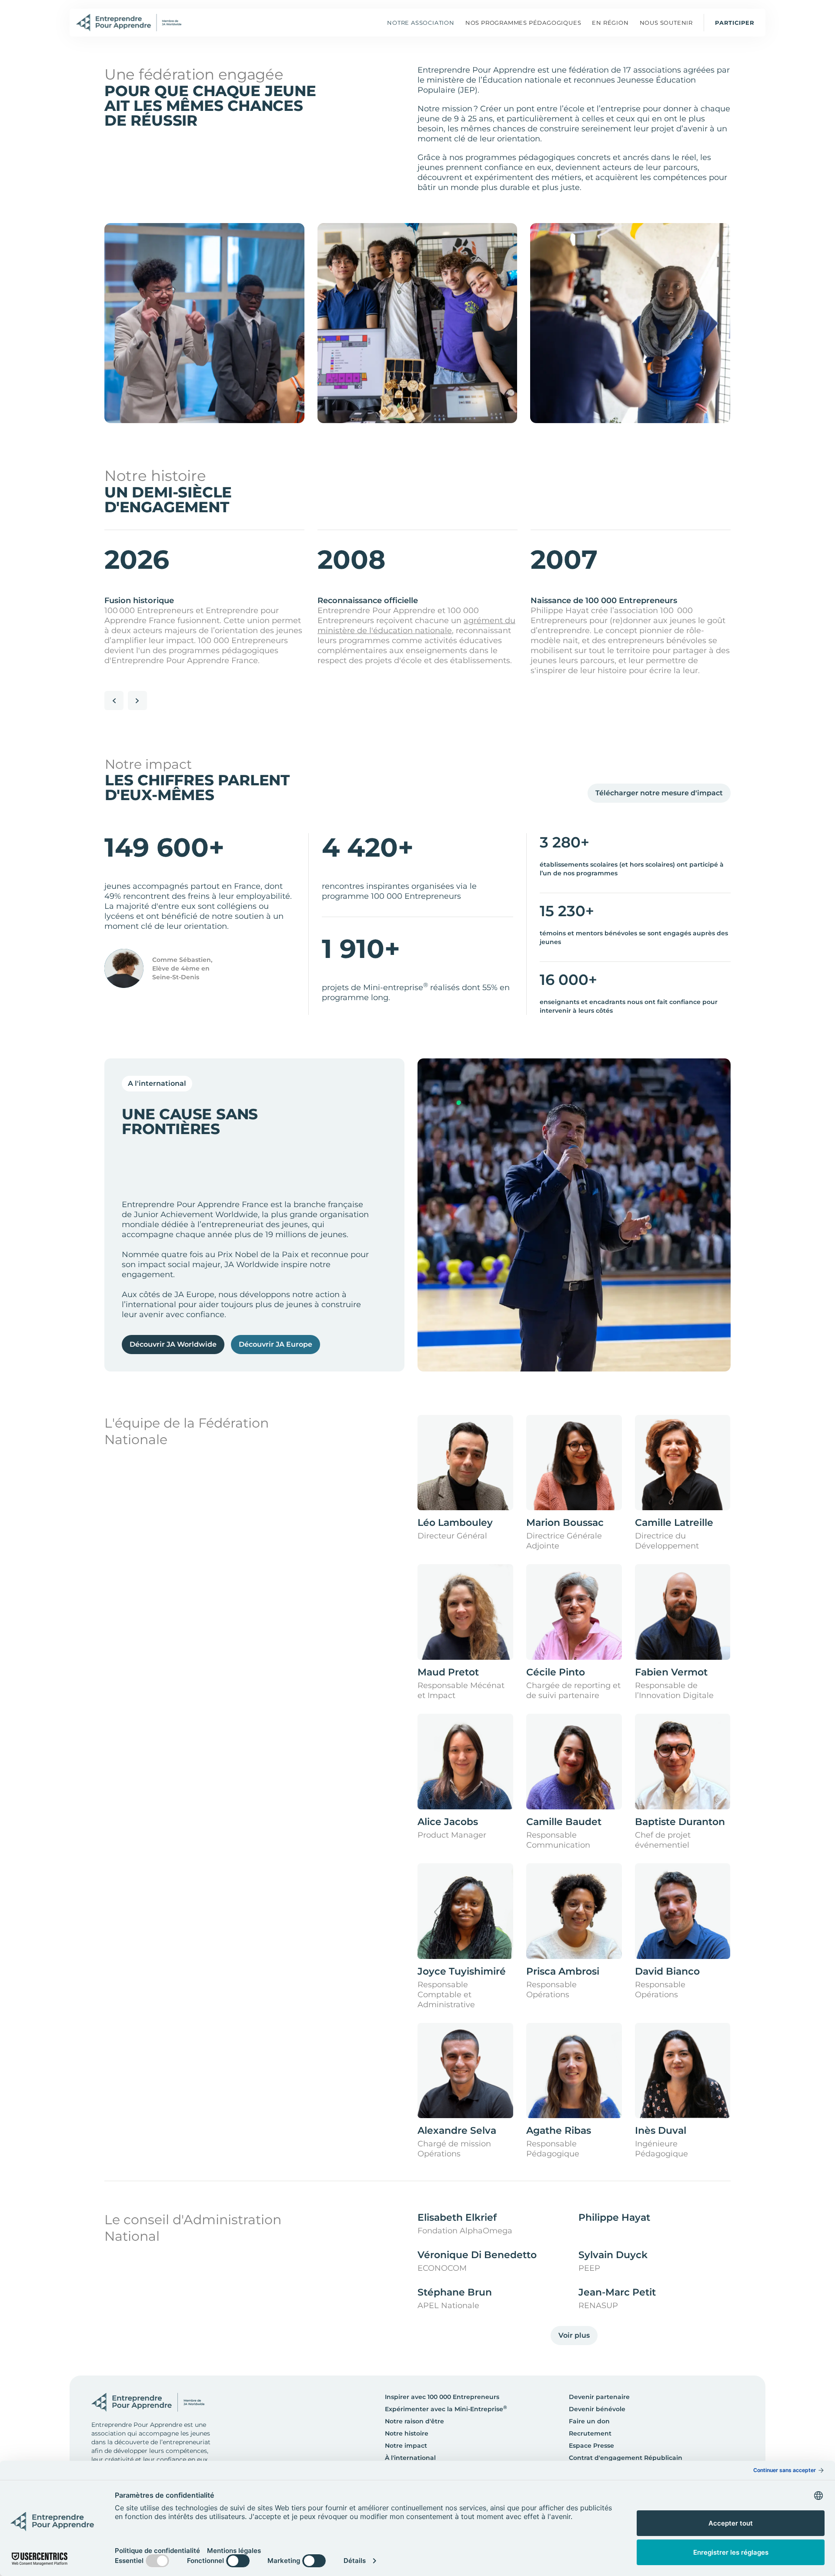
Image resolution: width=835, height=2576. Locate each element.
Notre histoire (407, 2433)
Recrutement (590, 2433)
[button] (523, 23)
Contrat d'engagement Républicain (626, 2458)
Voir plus (574, 2335)
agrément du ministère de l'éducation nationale (416, 626)
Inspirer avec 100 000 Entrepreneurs (442, 2397)
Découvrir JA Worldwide (173, 1344)
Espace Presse (591, 2446)
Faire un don (589, 2421)
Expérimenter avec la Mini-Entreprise (446, 2409)
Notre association (421, 23)
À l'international (410, 2458)
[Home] (129, 23)
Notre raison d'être (414, 2421)
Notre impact (406, 2446)
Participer (735, 23)
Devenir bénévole (597, 2409)
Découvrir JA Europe (276, 1344)
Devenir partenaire (599, 2397)
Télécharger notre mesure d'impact (659, 793)
